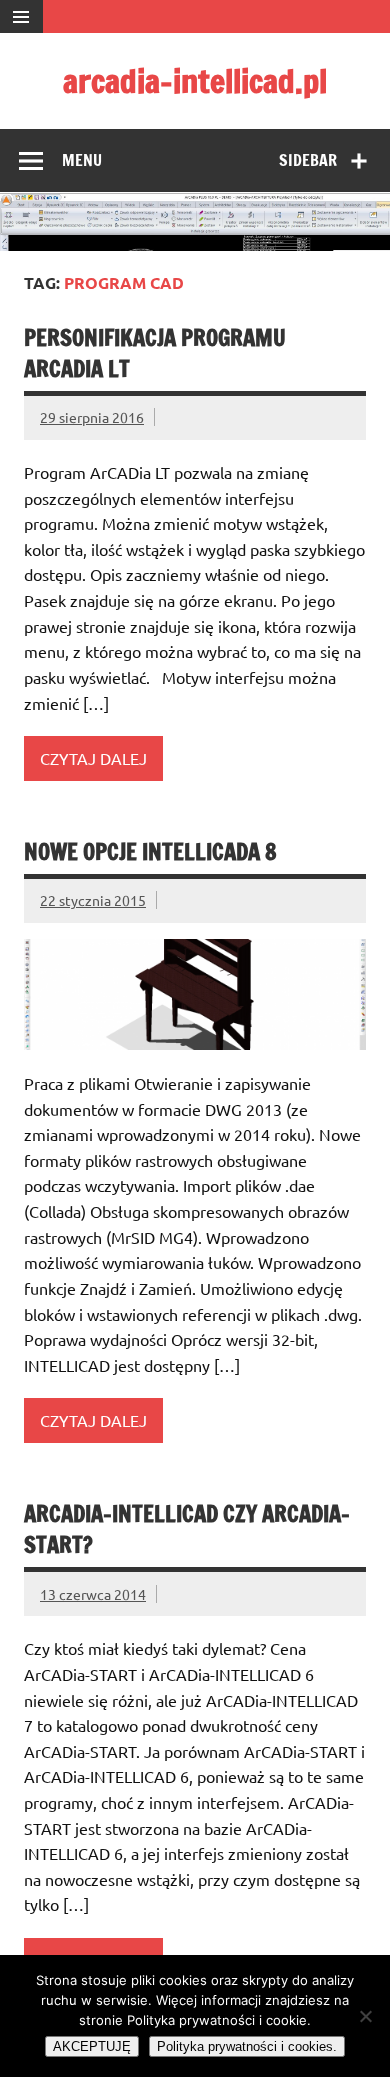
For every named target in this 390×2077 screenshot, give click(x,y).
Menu (82, 160)
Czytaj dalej (93, 758)
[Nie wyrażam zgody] (365, 2016)
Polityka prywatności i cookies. (247, 2046)
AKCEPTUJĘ (92, 2046)
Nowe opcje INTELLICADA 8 (150, 851)
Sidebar (308, 160)
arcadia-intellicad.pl (195, 81)
